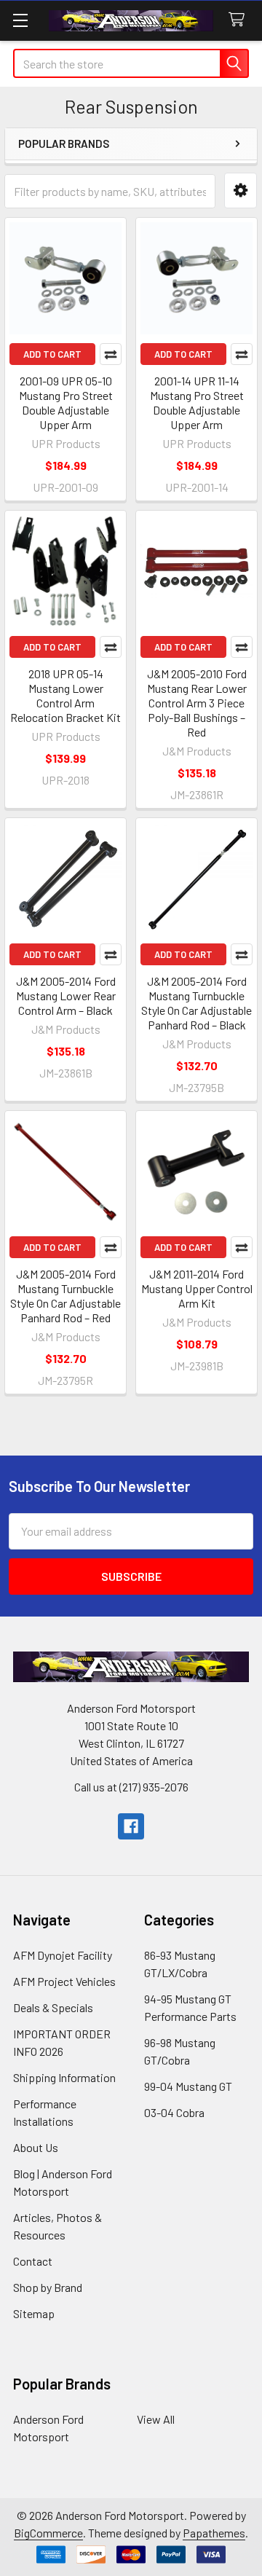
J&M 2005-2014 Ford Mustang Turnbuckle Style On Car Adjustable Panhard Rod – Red (65, 1296)
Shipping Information (64, 2077)
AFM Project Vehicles (64, 1981)
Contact (33, 2261)
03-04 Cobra (174, 2112)
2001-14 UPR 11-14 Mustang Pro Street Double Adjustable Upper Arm (197, 402)
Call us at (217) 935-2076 (131, 1787)
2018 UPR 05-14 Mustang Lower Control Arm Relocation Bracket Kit (65, 695)
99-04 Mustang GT (188, 2086)
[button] (241, 191)
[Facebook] (131, 1826)
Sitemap (34, 2313)
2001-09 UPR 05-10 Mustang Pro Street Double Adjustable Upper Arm (66, 402)
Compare (111, 354)
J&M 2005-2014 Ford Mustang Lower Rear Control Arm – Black (66, 996)
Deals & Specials (53, 2007)
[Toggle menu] (20, 20)
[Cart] (240, 20)
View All (156, 2419)
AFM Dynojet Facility (63, 1955)
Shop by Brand (48, 2287)
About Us (36, 2147)
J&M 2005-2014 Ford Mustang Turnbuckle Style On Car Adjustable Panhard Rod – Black (196, 1003)
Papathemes (214, 2533)
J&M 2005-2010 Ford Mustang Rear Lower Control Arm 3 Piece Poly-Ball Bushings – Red (197, 703)
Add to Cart (52, 354)
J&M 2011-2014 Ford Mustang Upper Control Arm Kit (197, 1288)
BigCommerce (48, 2533)
